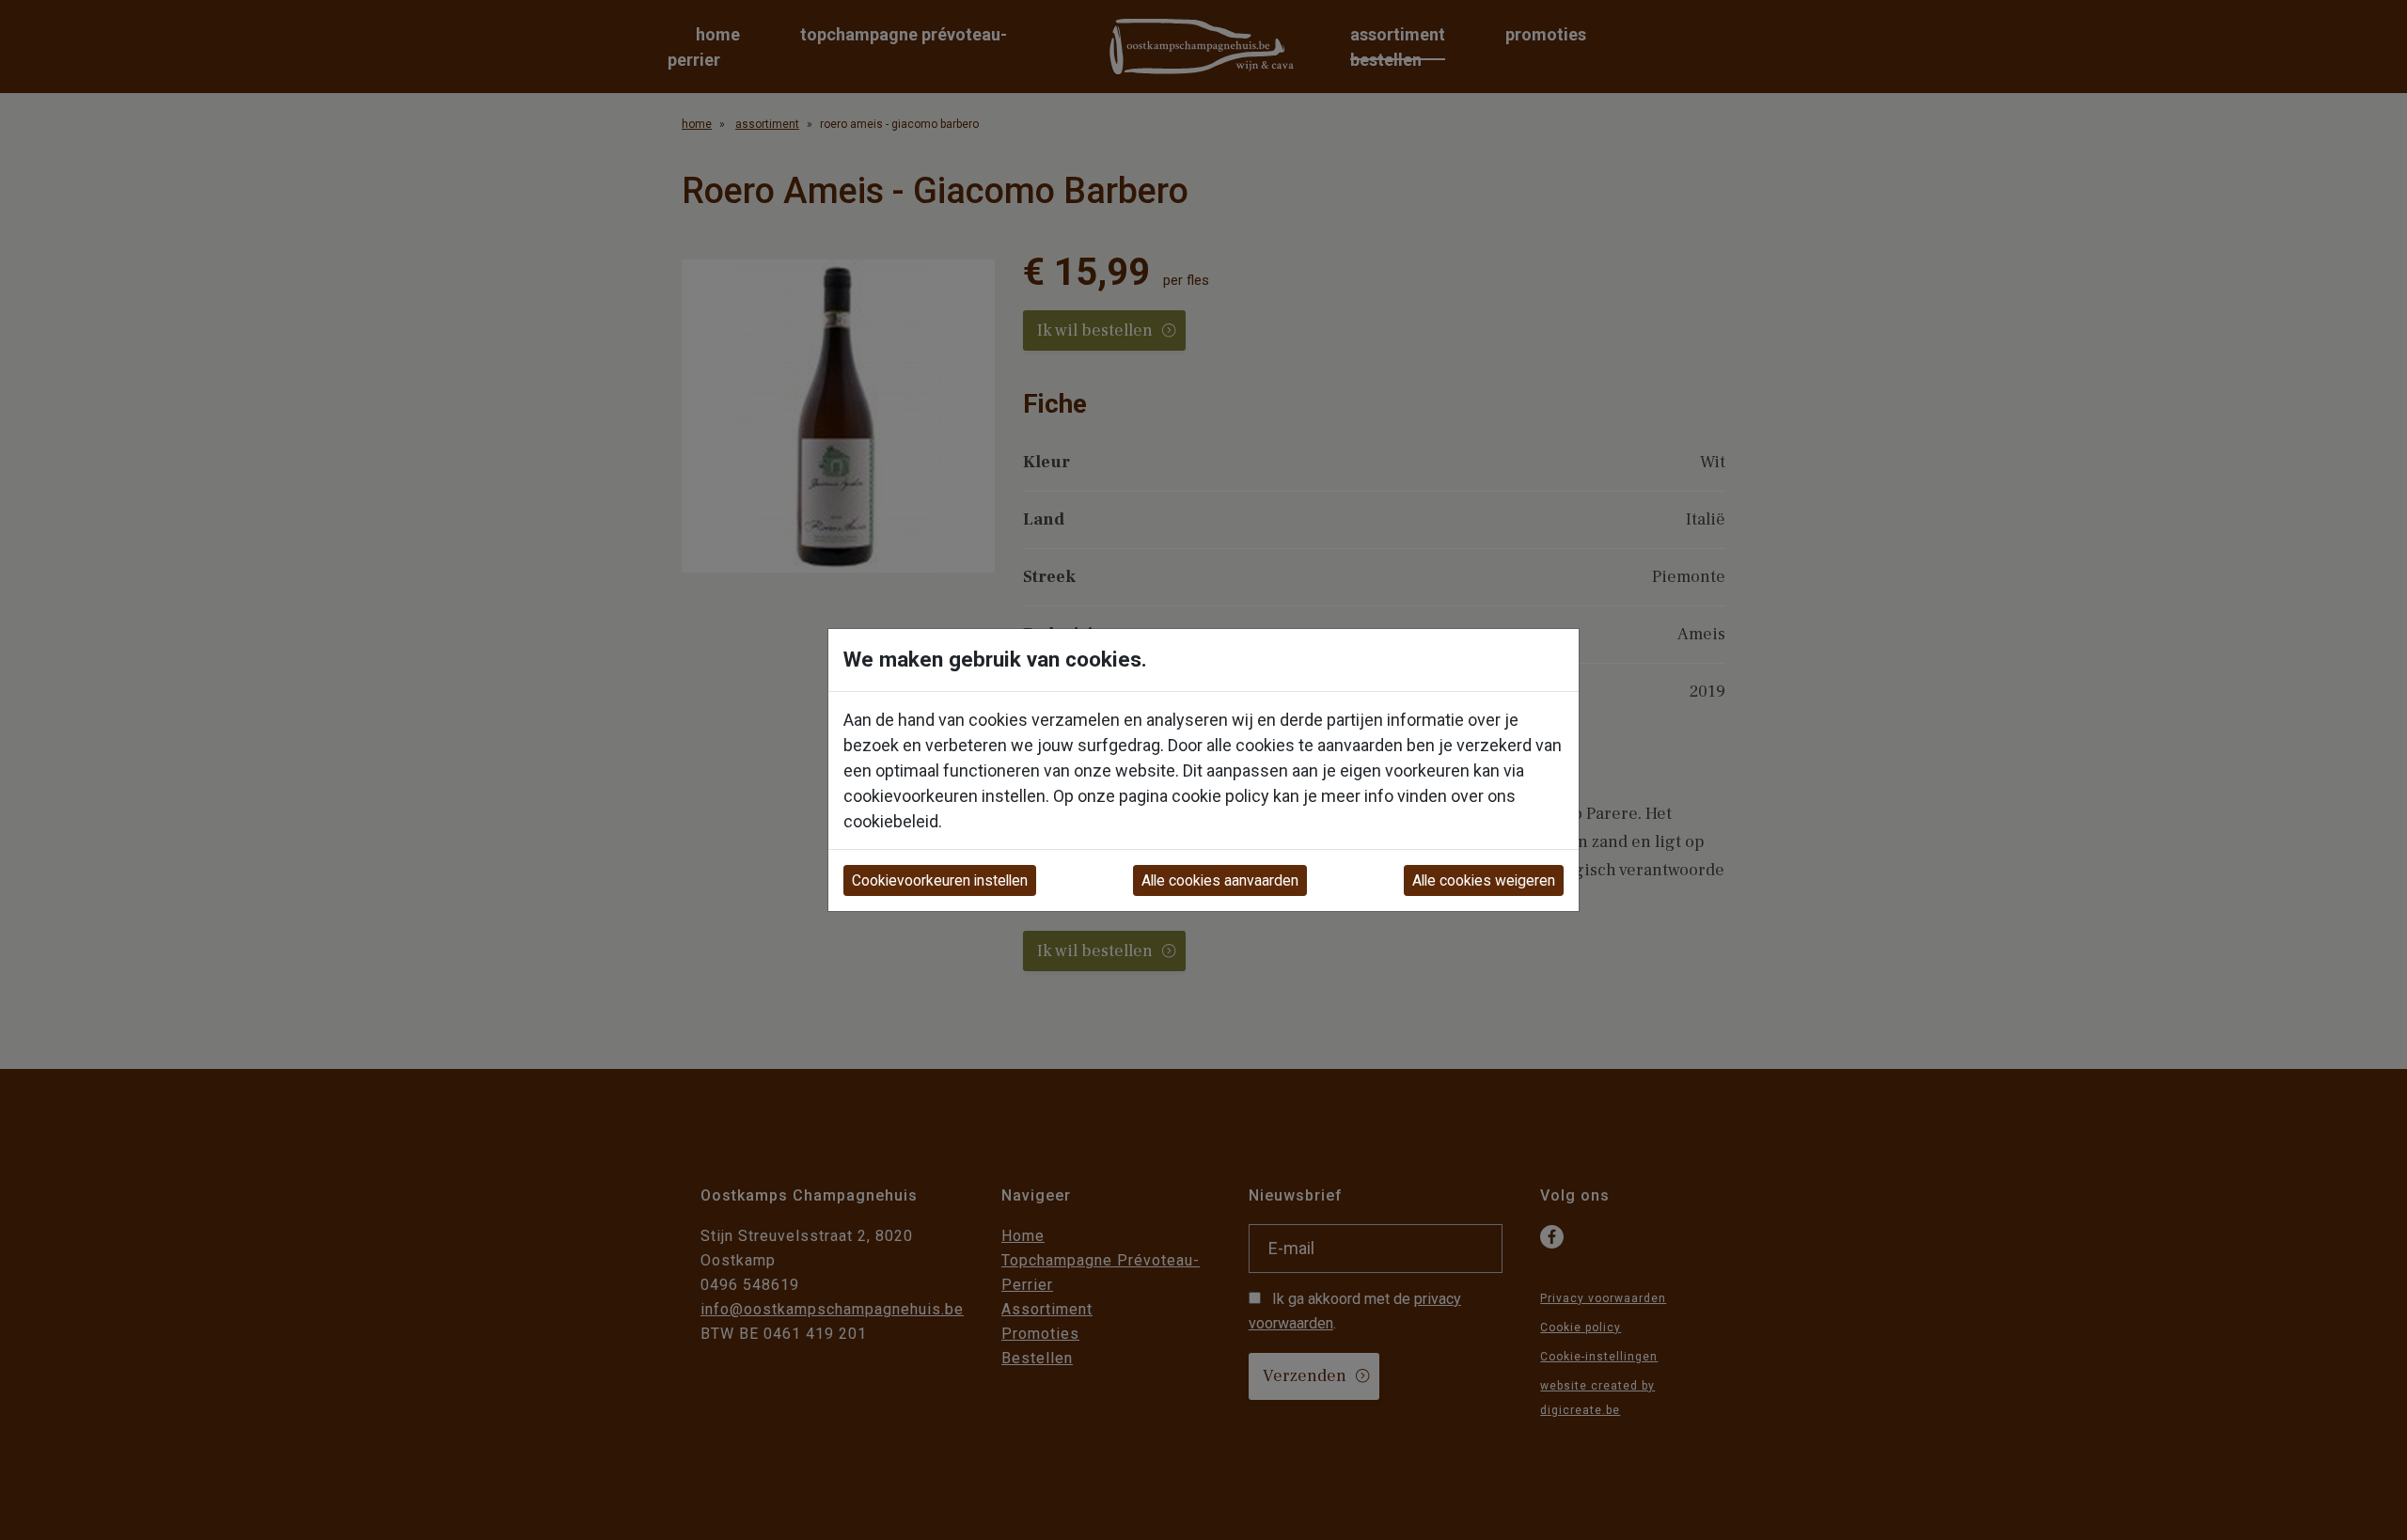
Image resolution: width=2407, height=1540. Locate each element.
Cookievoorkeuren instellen (940, 880)
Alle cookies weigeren (1484, 880)
